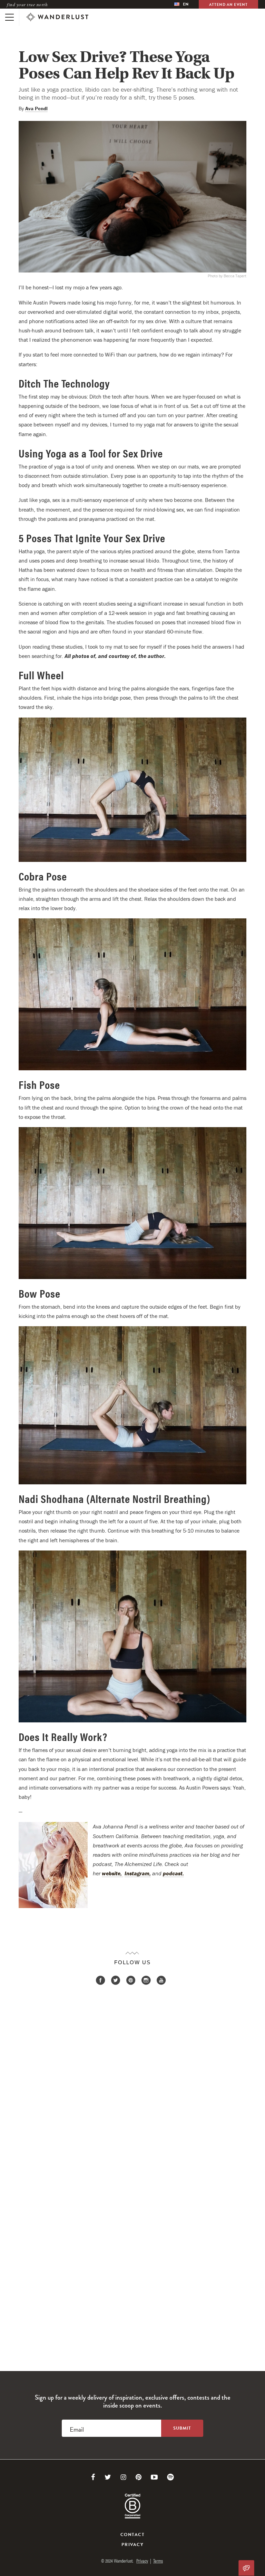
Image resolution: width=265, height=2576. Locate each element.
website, (112, 1873)
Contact (132, 2535)
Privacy (132, 2545)
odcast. (175, 1873)
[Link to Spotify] (170, 2477)
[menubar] (181, 4)
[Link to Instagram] (123, 2477)
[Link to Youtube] (154, 2477)
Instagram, (138, 1873)
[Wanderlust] (57, 17)
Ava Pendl (36, 108)
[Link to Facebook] (93, 2477)
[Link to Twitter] (108, 2477)
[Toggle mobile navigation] (9, 17)
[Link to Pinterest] (139, 2477)
